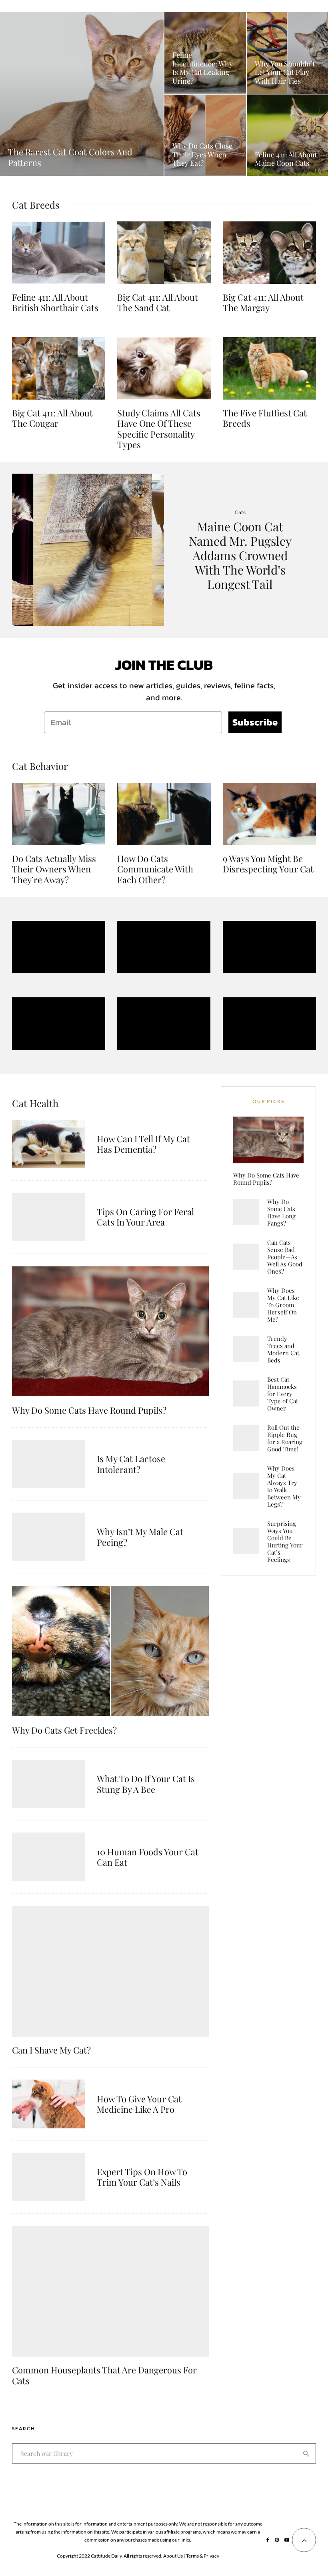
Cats (240, 512)
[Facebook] (268, 2540)
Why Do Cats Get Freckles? (64, 1730)
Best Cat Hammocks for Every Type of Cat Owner (283, 1394)
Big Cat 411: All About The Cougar (52, 418)
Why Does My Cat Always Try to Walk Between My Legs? (284, 1486)
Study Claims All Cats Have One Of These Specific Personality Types (159, 429)
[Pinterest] (277, 2540)
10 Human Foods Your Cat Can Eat (148, 1857)
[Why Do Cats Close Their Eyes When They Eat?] (205, 135)
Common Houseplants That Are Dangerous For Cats (104, 2375)
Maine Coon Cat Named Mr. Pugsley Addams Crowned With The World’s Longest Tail (240, 555)
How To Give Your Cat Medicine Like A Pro (139, 2104)
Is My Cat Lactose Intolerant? (131, 1464)
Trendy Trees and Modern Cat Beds (283, 1349)
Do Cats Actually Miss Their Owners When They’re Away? (54, 869)
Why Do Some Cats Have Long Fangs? (281, 1212)
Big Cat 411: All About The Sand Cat (158, 302)
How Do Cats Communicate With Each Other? (155, 869)
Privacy (211, 2556)
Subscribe (255, 722)
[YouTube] (287, 2540)
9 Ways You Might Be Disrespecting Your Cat (268, 864)
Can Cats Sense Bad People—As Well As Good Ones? (285, 1257)
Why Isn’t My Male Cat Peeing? (140, 1537)
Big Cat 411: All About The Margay (263, 302)
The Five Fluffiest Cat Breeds (265, 418)
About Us (173, 2556)
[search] (306, 2453)
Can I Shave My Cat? (51, 2050)
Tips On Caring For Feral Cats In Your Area (145, 1217)
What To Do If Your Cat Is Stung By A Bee (146, 1784)
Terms (192, 2556)
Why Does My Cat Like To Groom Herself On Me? (283, 1305)
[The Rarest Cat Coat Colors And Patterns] (82, 94)
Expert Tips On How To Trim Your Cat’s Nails (142, 2177)
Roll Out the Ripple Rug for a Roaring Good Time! (285, 1438)
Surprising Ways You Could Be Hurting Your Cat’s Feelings (285, 1541)
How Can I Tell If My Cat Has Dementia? (143, 1144)
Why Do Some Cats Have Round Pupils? (89, 1410)
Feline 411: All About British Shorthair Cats (55, 302)
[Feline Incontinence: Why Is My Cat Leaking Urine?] (205, 53)
